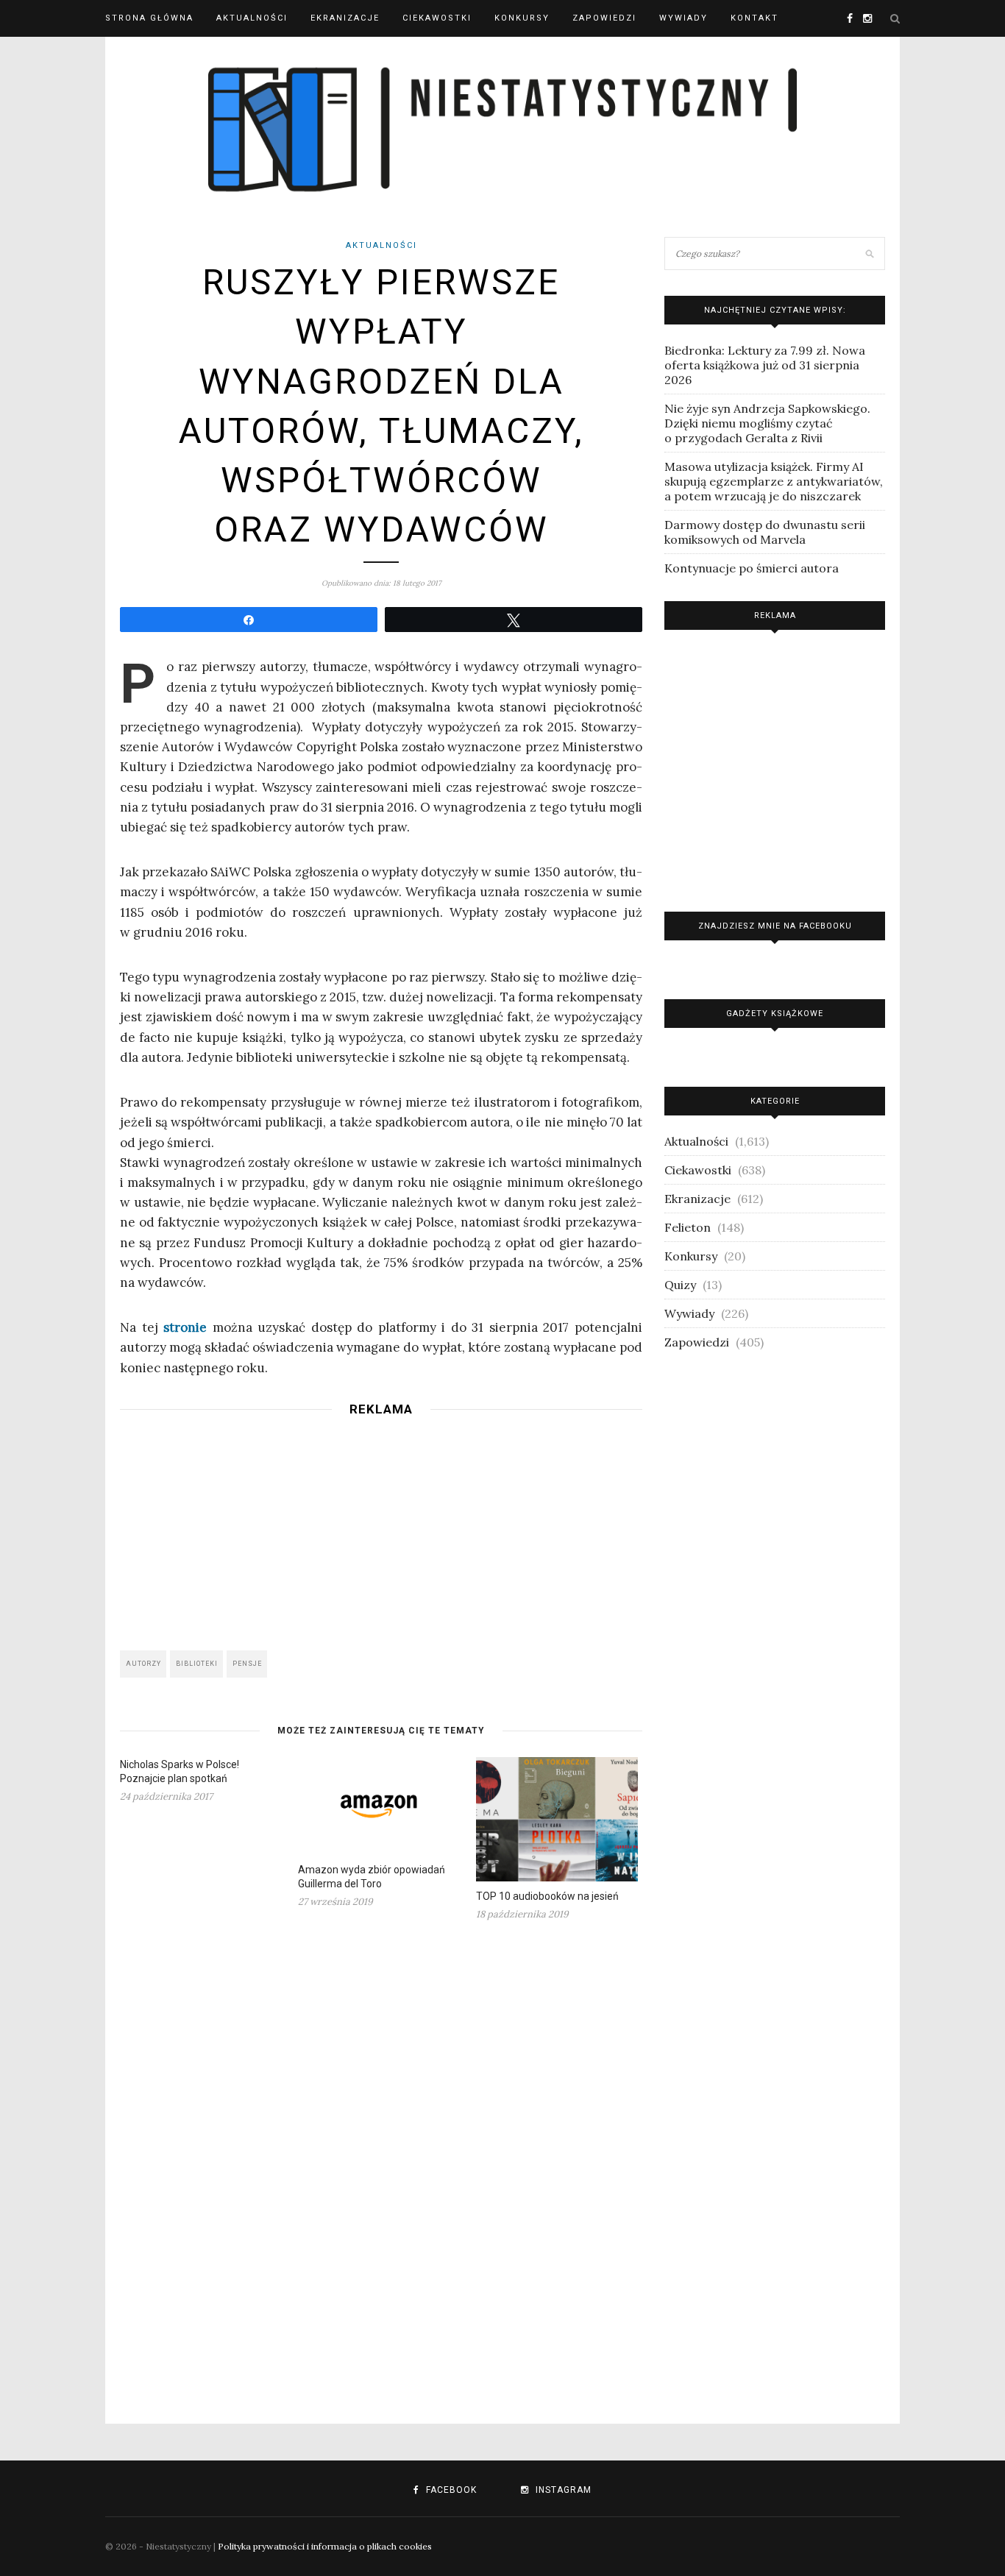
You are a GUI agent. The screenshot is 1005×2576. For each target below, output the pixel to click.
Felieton (688, 1227)
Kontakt (754, 18)
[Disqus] (381, 2163)
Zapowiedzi (604, 18)
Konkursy (522, 18)
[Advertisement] (381, 1529)
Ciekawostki (437, 18)
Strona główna (149, 18)
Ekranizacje (345, 18)
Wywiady (683, 18)
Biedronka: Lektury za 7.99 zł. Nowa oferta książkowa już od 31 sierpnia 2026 (765, 365)
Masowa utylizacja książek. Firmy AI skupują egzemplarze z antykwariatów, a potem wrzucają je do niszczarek (774, 481)
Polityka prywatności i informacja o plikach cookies (325, 2546)
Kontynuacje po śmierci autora (752, 568)
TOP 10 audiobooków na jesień (547, 1896)
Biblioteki (197, 1664)
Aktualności (252, 18)
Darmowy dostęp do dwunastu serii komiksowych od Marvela (765, 532)
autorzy (143, 1664)
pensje (247, 1664)
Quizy (680, 1285)
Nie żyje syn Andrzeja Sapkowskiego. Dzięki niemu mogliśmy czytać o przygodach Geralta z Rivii (767, 423)
